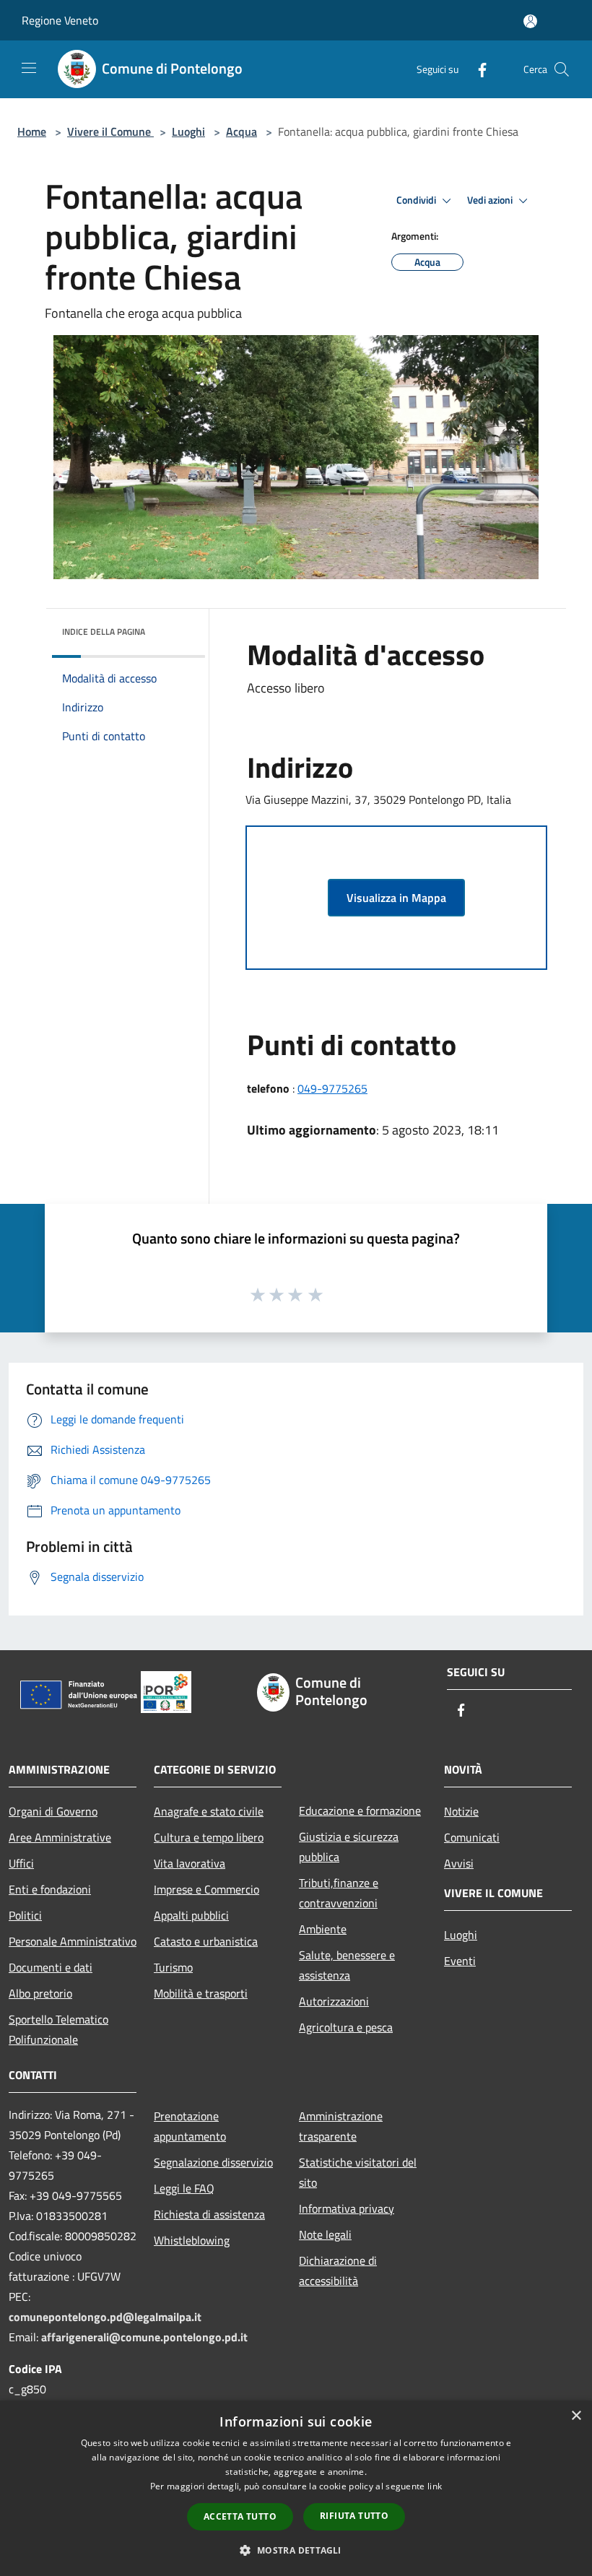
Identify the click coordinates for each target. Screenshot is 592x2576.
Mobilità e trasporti (201, 1993)
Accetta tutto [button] (240, 2516)
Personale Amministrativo (73, 1941)
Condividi (417, 200)
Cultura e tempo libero (209, 1837)
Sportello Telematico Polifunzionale (58, 2029)
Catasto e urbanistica (206, 1941)
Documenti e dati (51, 1967)
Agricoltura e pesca (346, 2027)
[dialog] (296, 2488)
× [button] (576, 2416)
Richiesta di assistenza (209, 2214)
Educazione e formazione (360, 1810)
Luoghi (188, 131)
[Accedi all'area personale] (530, 21)
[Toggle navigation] (29, 68)
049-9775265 (332, 1088)
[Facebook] (476, 69)
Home (32, 131)
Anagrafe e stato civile (209, 1811)
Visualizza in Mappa (396, 898)
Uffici (21, 1863)
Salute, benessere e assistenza (347, 1965)
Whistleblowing (192, 2240)
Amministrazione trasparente (341, 2126)
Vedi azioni (491, 200)
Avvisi (459, 1863)
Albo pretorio (40, 1993)
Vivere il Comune (110, 131)
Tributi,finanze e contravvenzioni (339, 1893)
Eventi (460, 1961)
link (435, 2486)
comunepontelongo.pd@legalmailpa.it (105, 2317)
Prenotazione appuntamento (190, 2126)
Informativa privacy (347, 2208)
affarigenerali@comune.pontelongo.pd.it (144, 2337)
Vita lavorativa (190, 1863)
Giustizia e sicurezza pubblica (349, 1847)
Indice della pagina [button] (104, 632)
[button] (296, 2550)
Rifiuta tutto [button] (354, 2516)
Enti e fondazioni (50, 1889)
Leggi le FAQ (184, 2188)
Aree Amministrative (60, 1837)
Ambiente (323, 1929)
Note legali (325, 2234)
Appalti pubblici (191, 1915)
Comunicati (472, 1837)
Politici (25, 1915)
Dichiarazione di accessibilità (338, 2271)
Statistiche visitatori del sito (358, 2172)
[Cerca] (562, 69)
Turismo (173, 1967)
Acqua (241, 131)
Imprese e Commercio (206, 1889)
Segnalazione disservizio (213, 2162)
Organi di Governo (53, 1811)
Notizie (461, 1811)
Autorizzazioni (334, 2001)
